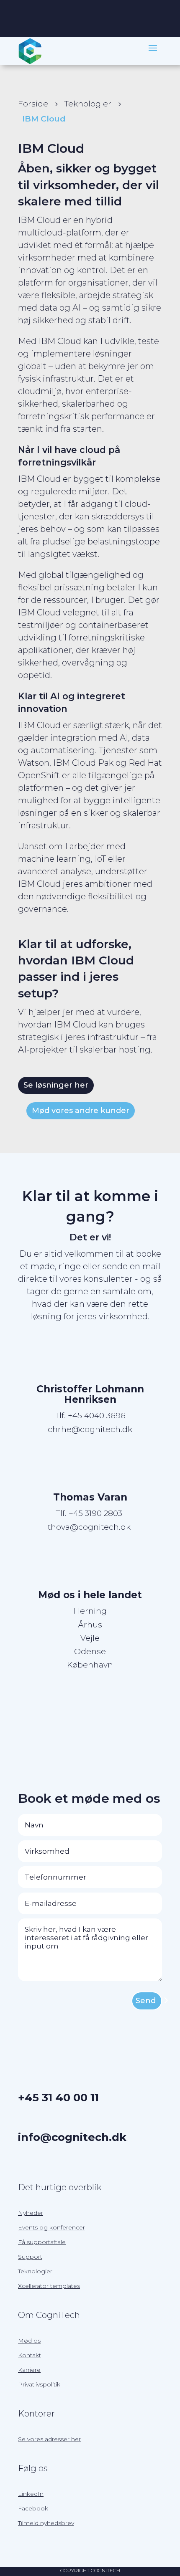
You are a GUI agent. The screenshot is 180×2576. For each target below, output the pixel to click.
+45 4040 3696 (97, 1416)
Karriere (29, 2370)
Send (146, 2001)
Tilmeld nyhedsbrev (46, 2523)
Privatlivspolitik (39, 2384)
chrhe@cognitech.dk (90, 1429)
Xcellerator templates (49, 2286)
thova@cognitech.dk (89, 1527)
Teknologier (35, 2271)
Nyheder (31, 2213)
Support (30, 2257)
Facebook (33, 2508)
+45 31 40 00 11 (58, 2097)
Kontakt (30, 2355)
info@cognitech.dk (72, 2137)
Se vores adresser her (49, 2439)
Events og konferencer (51, 2227)
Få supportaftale (42, 2242)
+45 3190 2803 (96, 1513)
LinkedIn (31, 2494)
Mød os (29, 2341)
